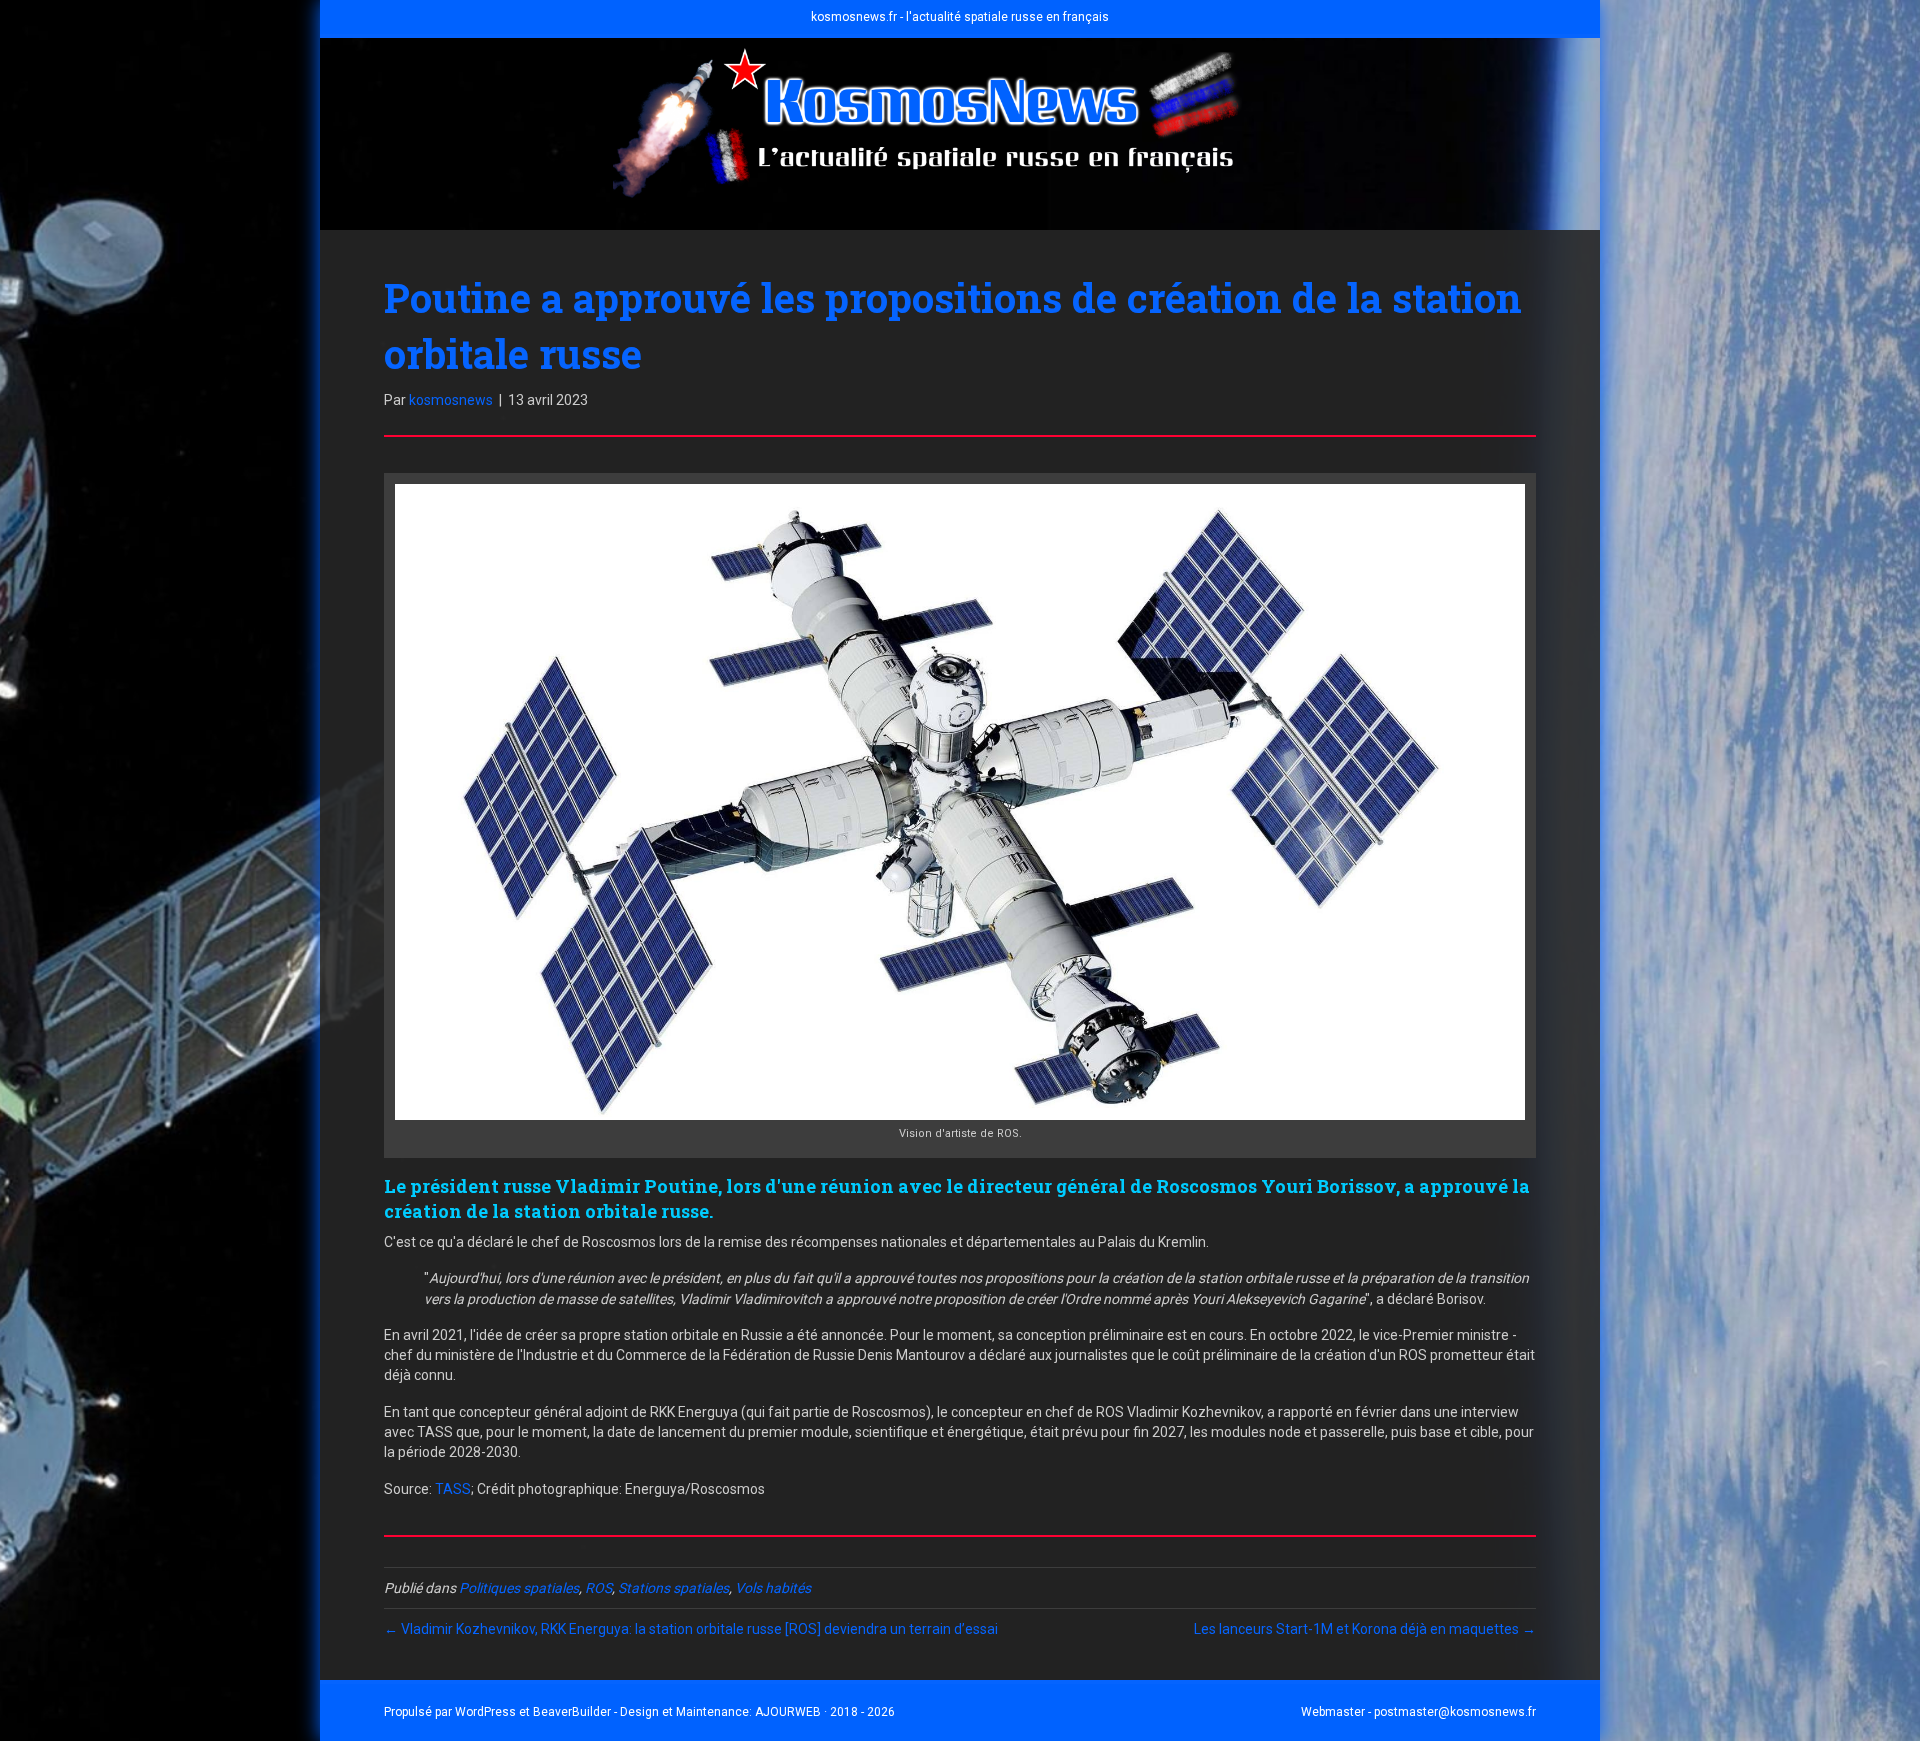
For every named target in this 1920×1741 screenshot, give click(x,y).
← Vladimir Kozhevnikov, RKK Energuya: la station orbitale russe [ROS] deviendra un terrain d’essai (691, 1629)
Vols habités (773, 1588)
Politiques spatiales (519, 1588)
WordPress (485, 1712)
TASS (453, 1489)
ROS (598, 1588)
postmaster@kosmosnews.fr (1455, 1712)
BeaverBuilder (572, 1712)
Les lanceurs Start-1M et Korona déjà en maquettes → (1365, 1629)
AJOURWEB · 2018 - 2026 (825, 1712)
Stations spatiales (673, 1588)
